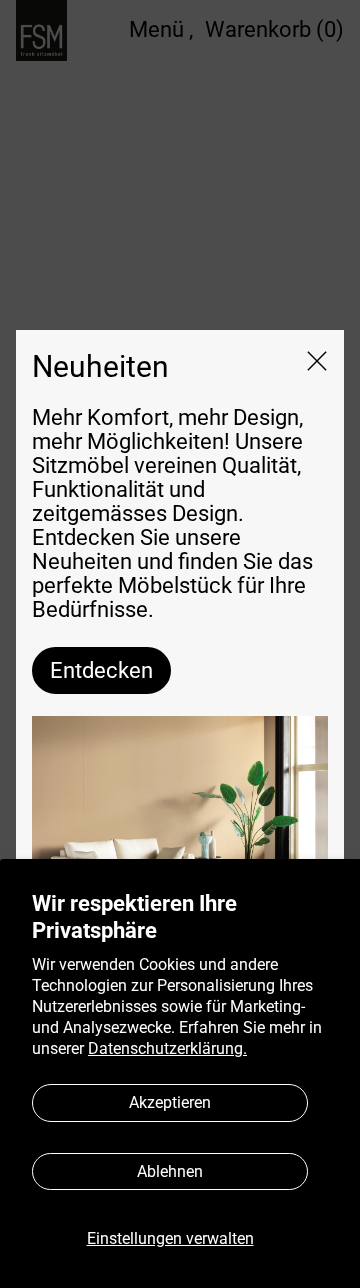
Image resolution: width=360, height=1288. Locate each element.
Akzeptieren (170, 1102)
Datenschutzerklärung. (167, 1048)
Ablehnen (170, 1171)
